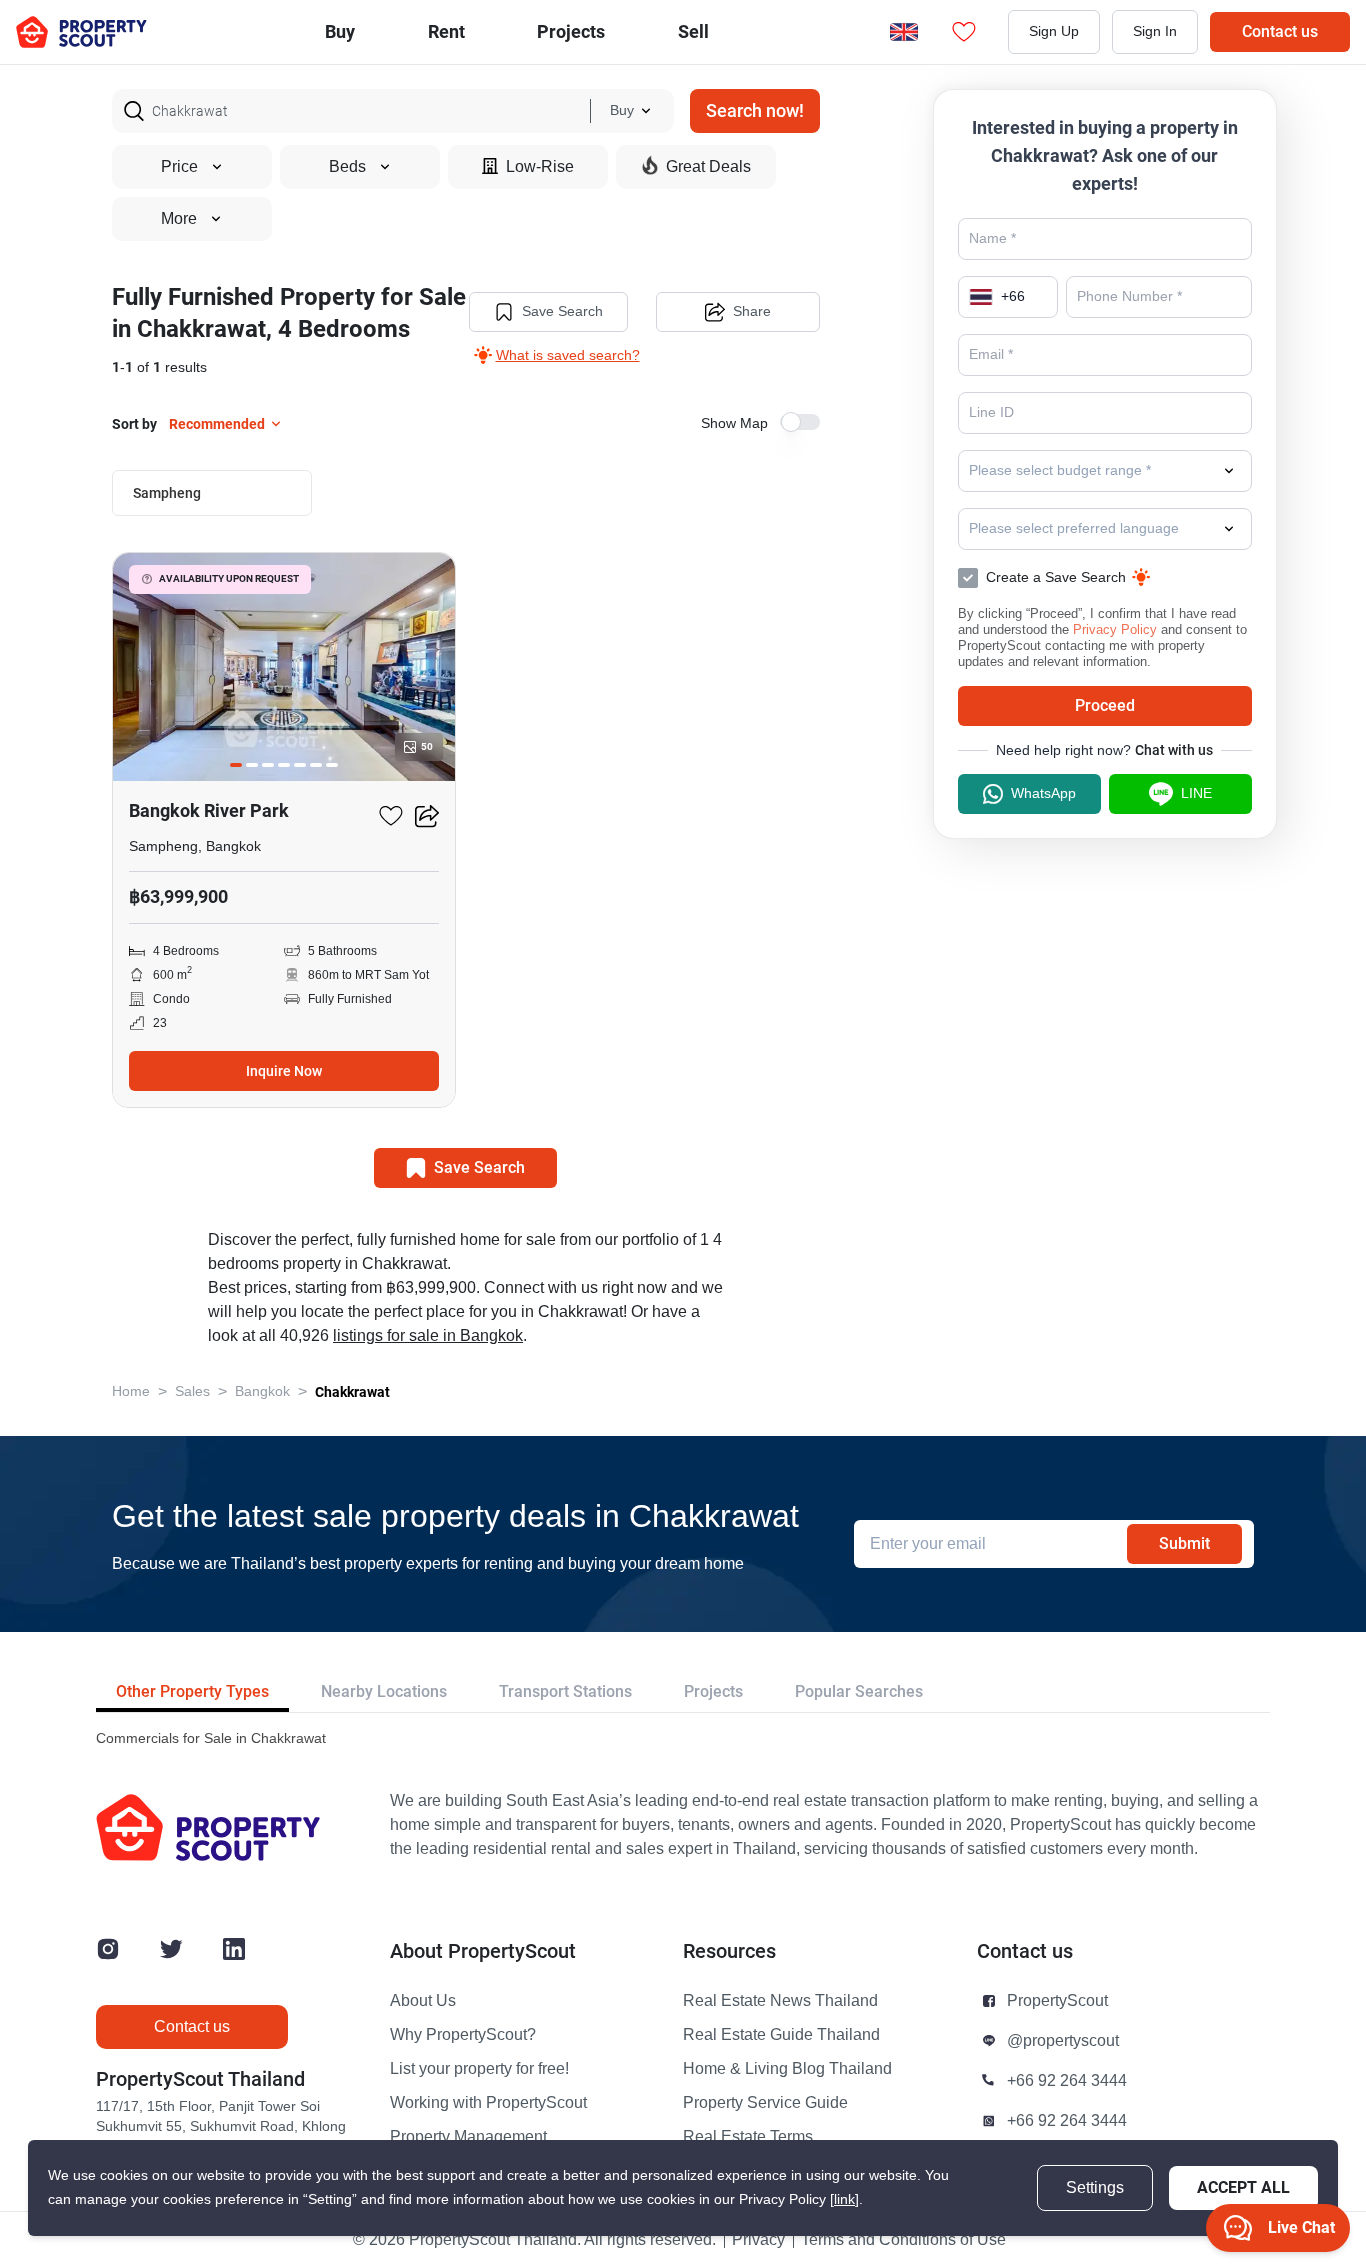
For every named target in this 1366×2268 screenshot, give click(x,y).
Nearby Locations (384, 1691)
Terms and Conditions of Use (903, 2240)
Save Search (562, 311)
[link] (844, 2199)
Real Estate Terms (748, 2137)
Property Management (468, 2137)
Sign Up (1054, 31)
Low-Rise (540, 167)
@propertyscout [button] (1063, 2041)
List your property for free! (479, 2069)
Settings (1095, 2188)
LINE (1196, 793)
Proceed (1105, 705)
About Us (423, 2001)
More (179, 219)
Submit (1184, 1543)
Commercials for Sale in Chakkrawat (211, 1738)
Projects (713, 1691)
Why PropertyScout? (463, 2035)
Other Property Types (192, 1691)
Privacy (758, 2240)
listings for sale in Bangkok (428, 1336)
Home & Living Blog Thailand (787, 2069)
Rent (446, 31)
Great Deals (708, 167)
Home (131, 1391)
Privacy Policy (1115, 629)
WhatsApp (1043, 793)
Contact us (1280, 31)
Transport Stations (565, 1691)
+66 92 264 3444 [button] (1067, 2081)
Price (179, 167)
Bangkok (262, 1391)
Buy (340, 31)
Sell (693, 31)
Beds (347, 167)
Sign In (1155, 31)
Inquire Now (284, 1071)
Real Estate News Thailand (780, 2001)
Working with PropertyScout (488, 2103)
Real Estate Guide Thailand (781, 2035)
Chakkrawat (352, 1392)
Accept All (1243, 2187)
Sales (192, 1391)
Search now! (755, 110)
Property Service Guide (765, 2103)
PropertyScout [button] (1057, 2001)
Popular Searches (859, 1691)
